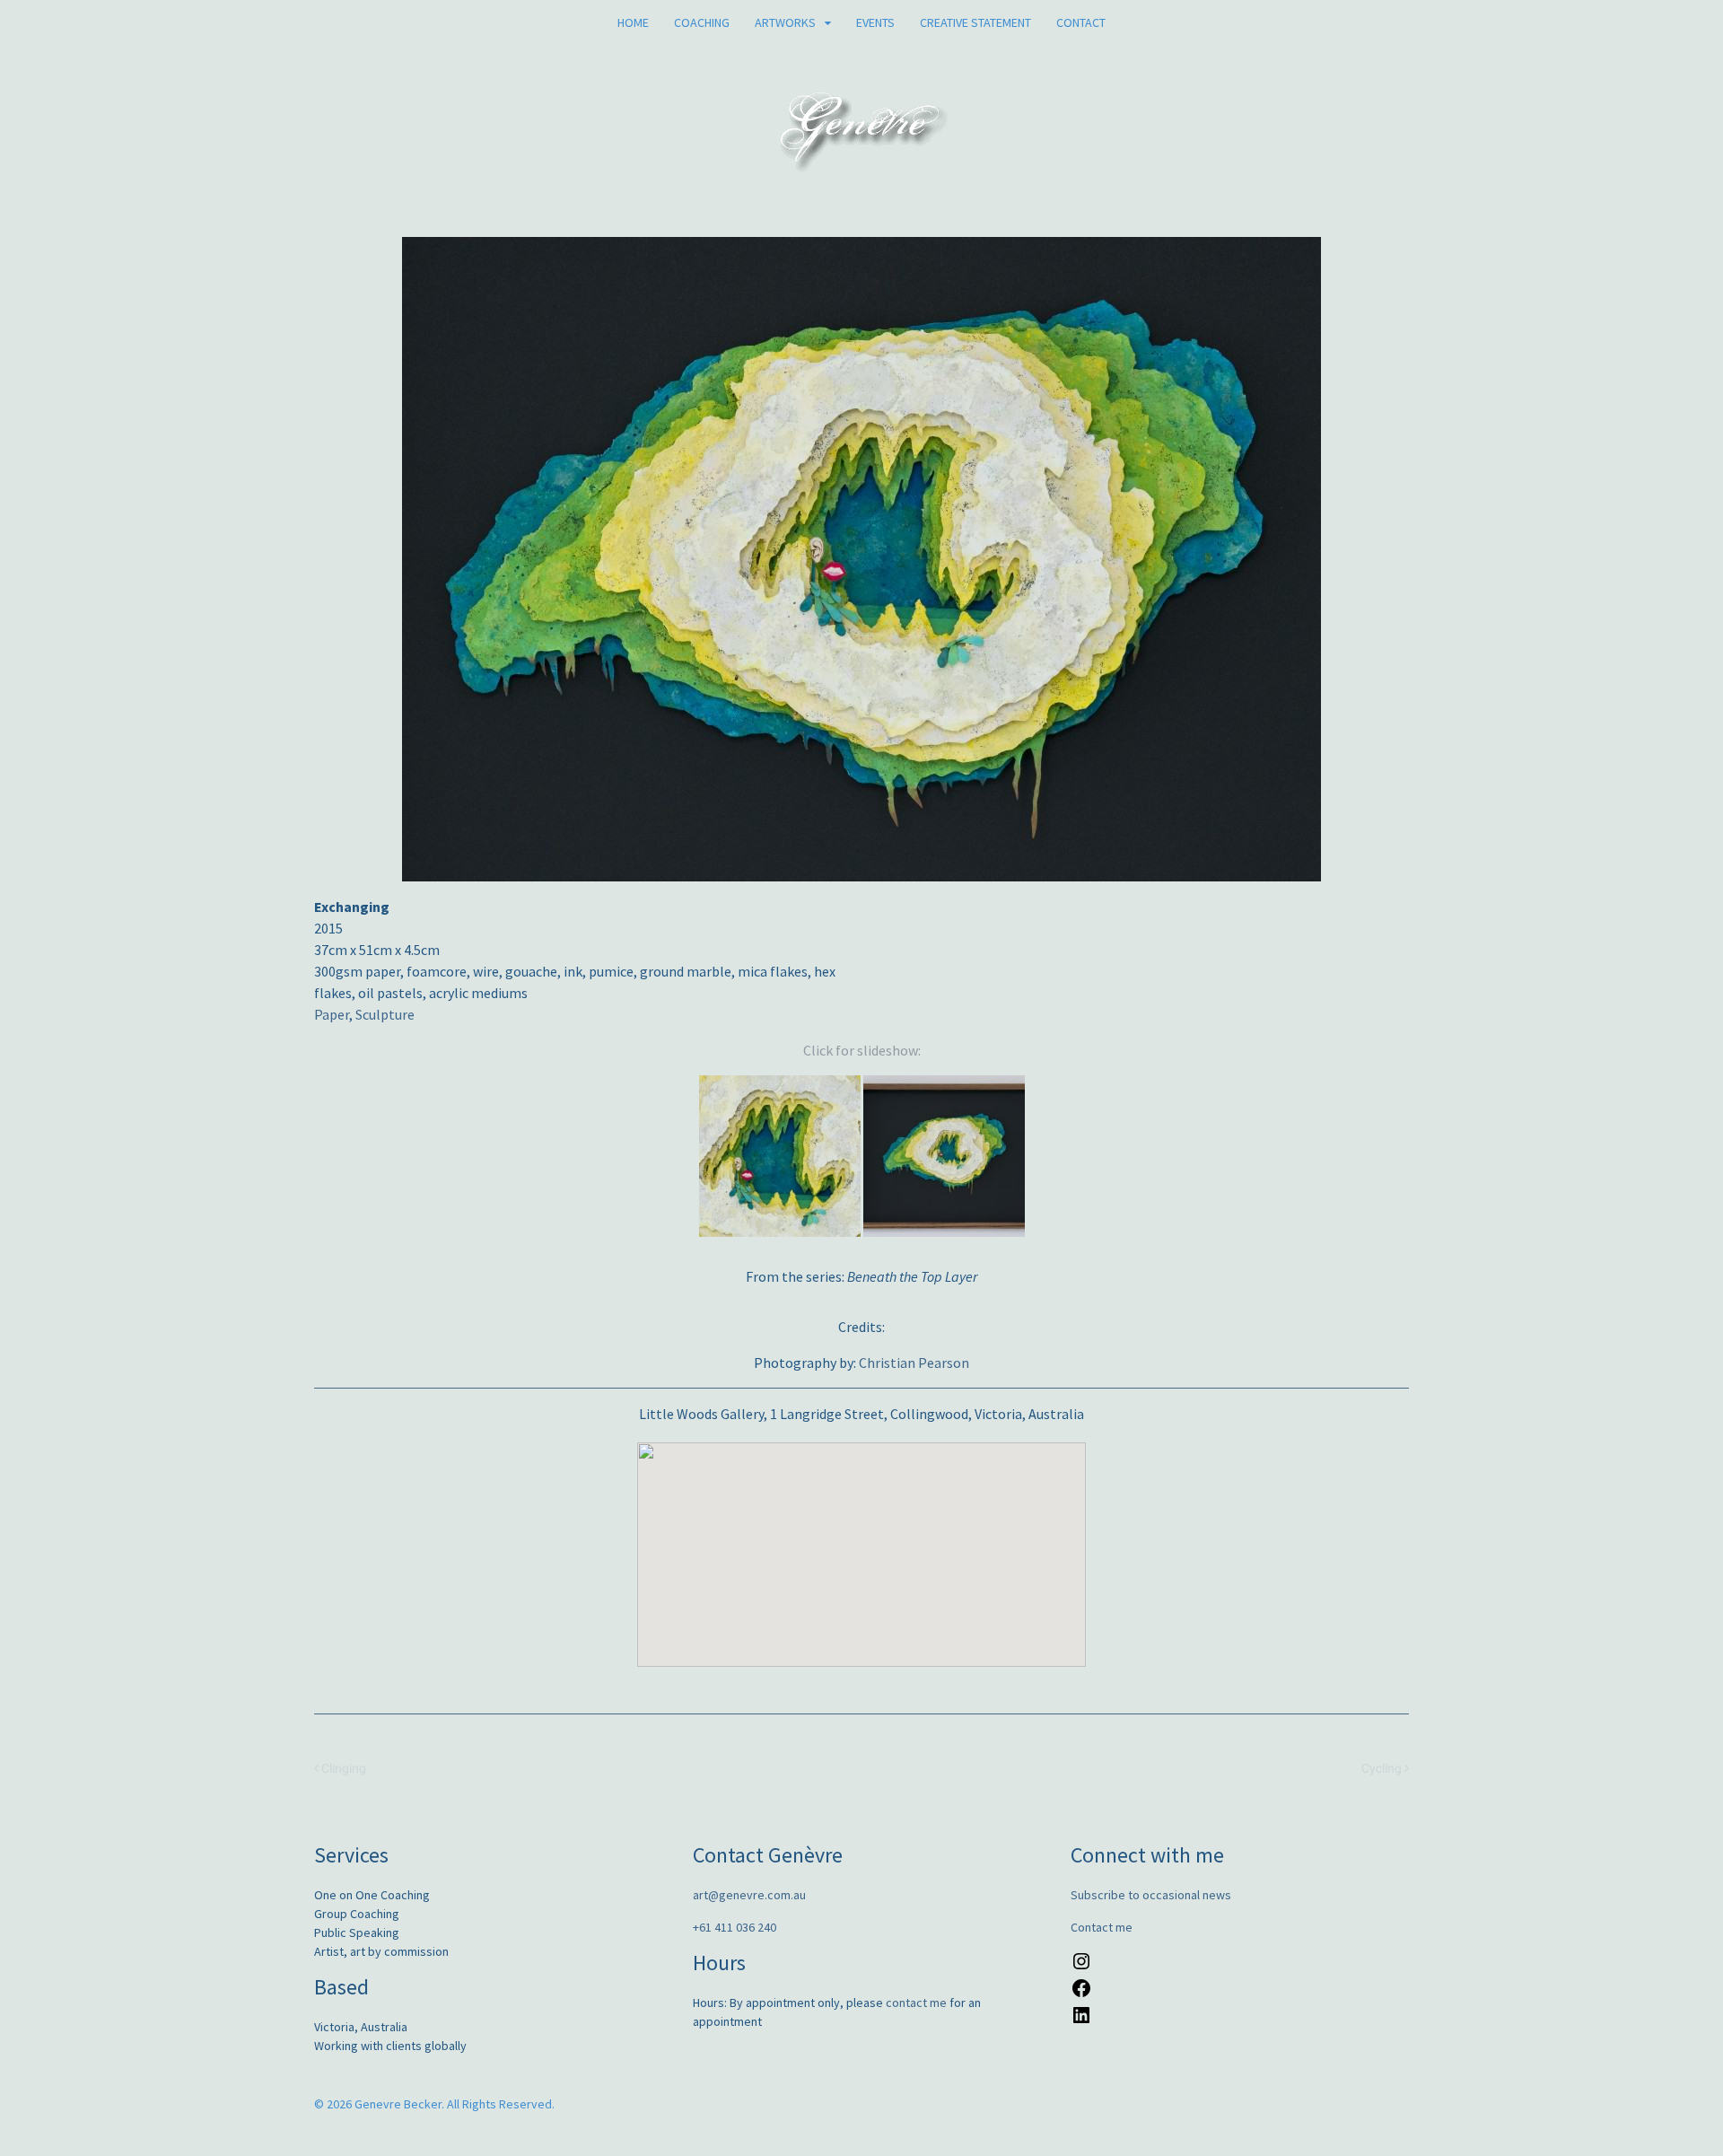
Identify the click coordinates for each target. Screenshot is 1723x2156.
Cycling (1383, 1769)
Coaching (702, 22)
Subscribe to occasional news (1151, 1895)
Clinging (342, 1769)
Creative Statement (975, 22)
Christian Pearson (914, 1363)
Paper (332, 1014)
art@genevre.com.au (749, 1895)
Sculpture (385, 1014)
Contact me (1102, 1927)
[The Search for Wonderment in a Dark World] (862, 162)
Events (875, 22)
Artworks (785, 22)
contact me (916, 2003)
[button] (861, 1544)
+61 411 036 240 (735, 1927)
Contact (1081, 22)
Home (633, 22)
